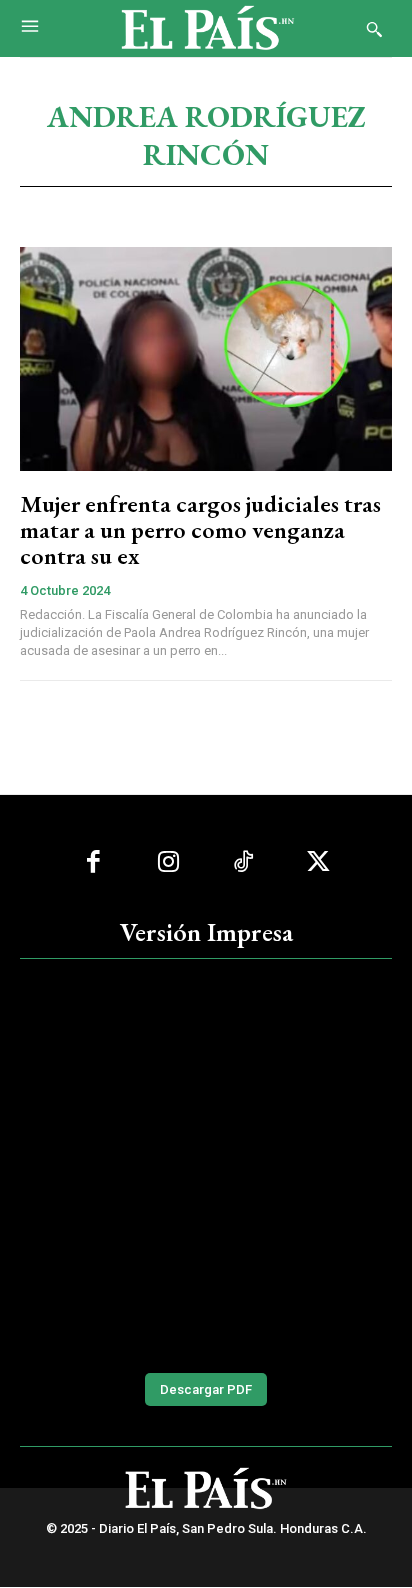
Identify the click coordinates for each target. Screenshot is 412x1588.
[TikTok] (243, 862)
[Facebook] (93, 862)
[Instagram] (168, 862)
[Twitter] (318, 862)
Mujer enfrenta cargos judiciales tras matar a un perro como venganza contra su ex (200, 530)
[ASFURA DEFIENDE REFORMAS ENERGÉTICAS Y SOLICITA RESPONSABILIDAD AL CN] (206, 1163)
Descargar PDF (206, 1389)
